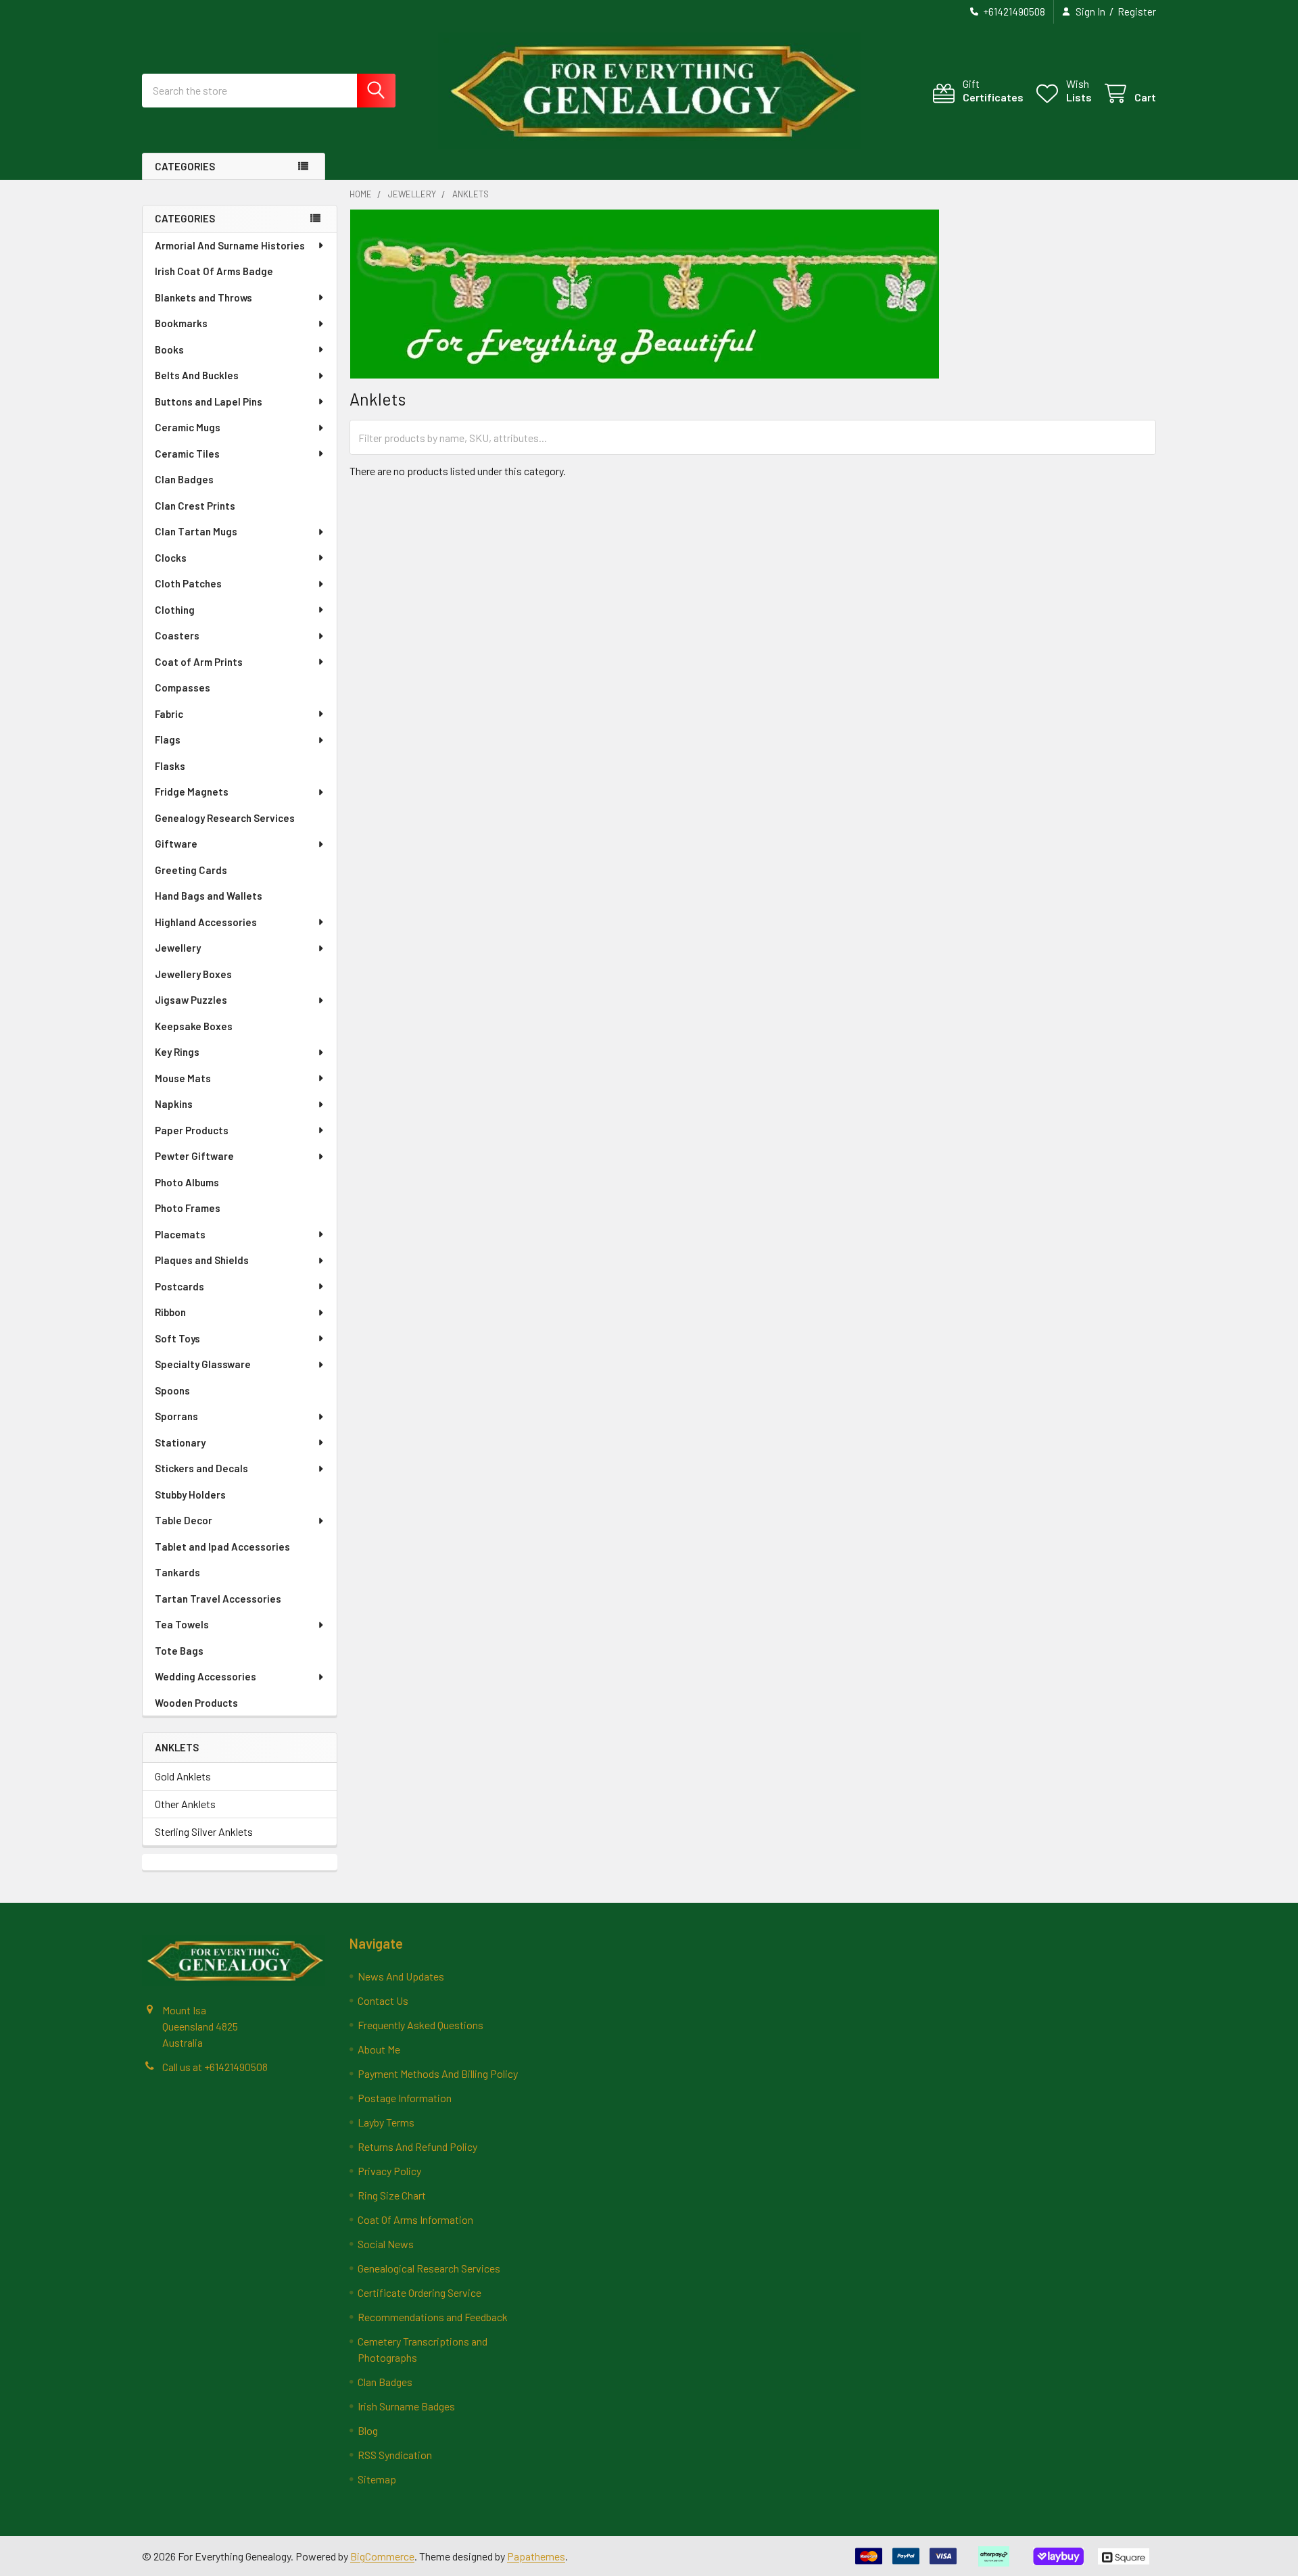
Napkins (174, 1104)
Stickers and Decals (201, 1468)
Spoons (172, 1390)
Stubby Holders (190, 1494)
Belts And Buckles (197, 375)
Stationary (180, 1442)
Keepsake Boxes (194, 1026)
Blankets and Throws (203, 297)
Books (169, 349)
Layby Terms (386, 2122)
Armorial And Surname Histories (230, 245)
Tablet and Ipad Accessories (222, 1547)
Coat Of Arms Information (415, 2219)
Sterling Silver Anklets (204, 1831)
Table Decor (184, 1520)
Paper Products (192, 1130)
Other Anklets (185, 1804)
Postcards (179, 1286)
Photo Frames (188, 1208)
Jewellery (178, 948)
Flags (168, 739)
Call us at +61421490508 (215, 2067)
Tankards (177, 1572)
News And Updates (401, 1976)
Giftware (176, 844)
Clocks (171, 558)
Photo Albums (187, 1182)
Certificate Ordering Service (419, 2292)
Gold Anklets (183, 1776)
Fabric (169, 714)
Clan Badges (184, 479)
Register (1137, 11)
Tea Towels (182, 1624)
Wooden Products (196, 1703)
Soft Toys (177, 1338)
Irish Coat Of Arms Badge (214, 271)
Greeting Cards (191, 870)
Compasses (183, 687)
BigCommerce (382, 2556)
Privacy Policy (389, 2171)
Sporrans (176, 1416)
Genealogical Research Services (429, 2268)
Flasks (170, 766)
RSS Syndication (395, 2455)
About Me (379, 2049)
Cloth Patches (188, 583)
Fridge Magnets (192, 792)
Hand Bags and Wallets (209, 896)
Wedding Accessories (206, 1676)
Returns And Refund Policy (417, 2146)
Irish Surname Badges (406, 2406)
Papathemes (536, 2556)
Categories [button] (185, 166)
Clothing (175, 610)
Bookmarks (181, 323)
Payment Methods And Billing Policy (438, 2073)
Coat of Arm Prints (199, 662)
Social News (386, 2244)
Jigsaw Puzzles (191, 1000)
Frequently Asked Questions (420, 2025)
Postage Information (405, 2098)
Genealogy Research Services (225, 818)
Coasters (177, 635)
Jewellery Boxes (193, 974)
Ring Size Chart (392, 2195)
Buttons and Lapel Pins (209, 402)
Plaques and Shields (202, 1260)
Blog (368, 2430)
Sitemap (377, 2479)
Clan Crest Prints (195, 506)
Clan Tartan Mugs (196, 531)
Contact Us (383, 2000)
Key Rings (177, 1052)
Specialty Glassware (203, 1364)
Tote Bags (179, 1651)
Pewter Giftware (194, 1156)
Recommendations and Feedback (433, 2317)
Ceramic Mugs (188, 427)
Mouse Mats (183, 1078)
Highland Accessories (206, 922)
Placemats (180, 1234)
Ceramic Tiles (187, 454)
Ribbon (170, 1312)
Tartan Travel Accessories (218, 1599)
